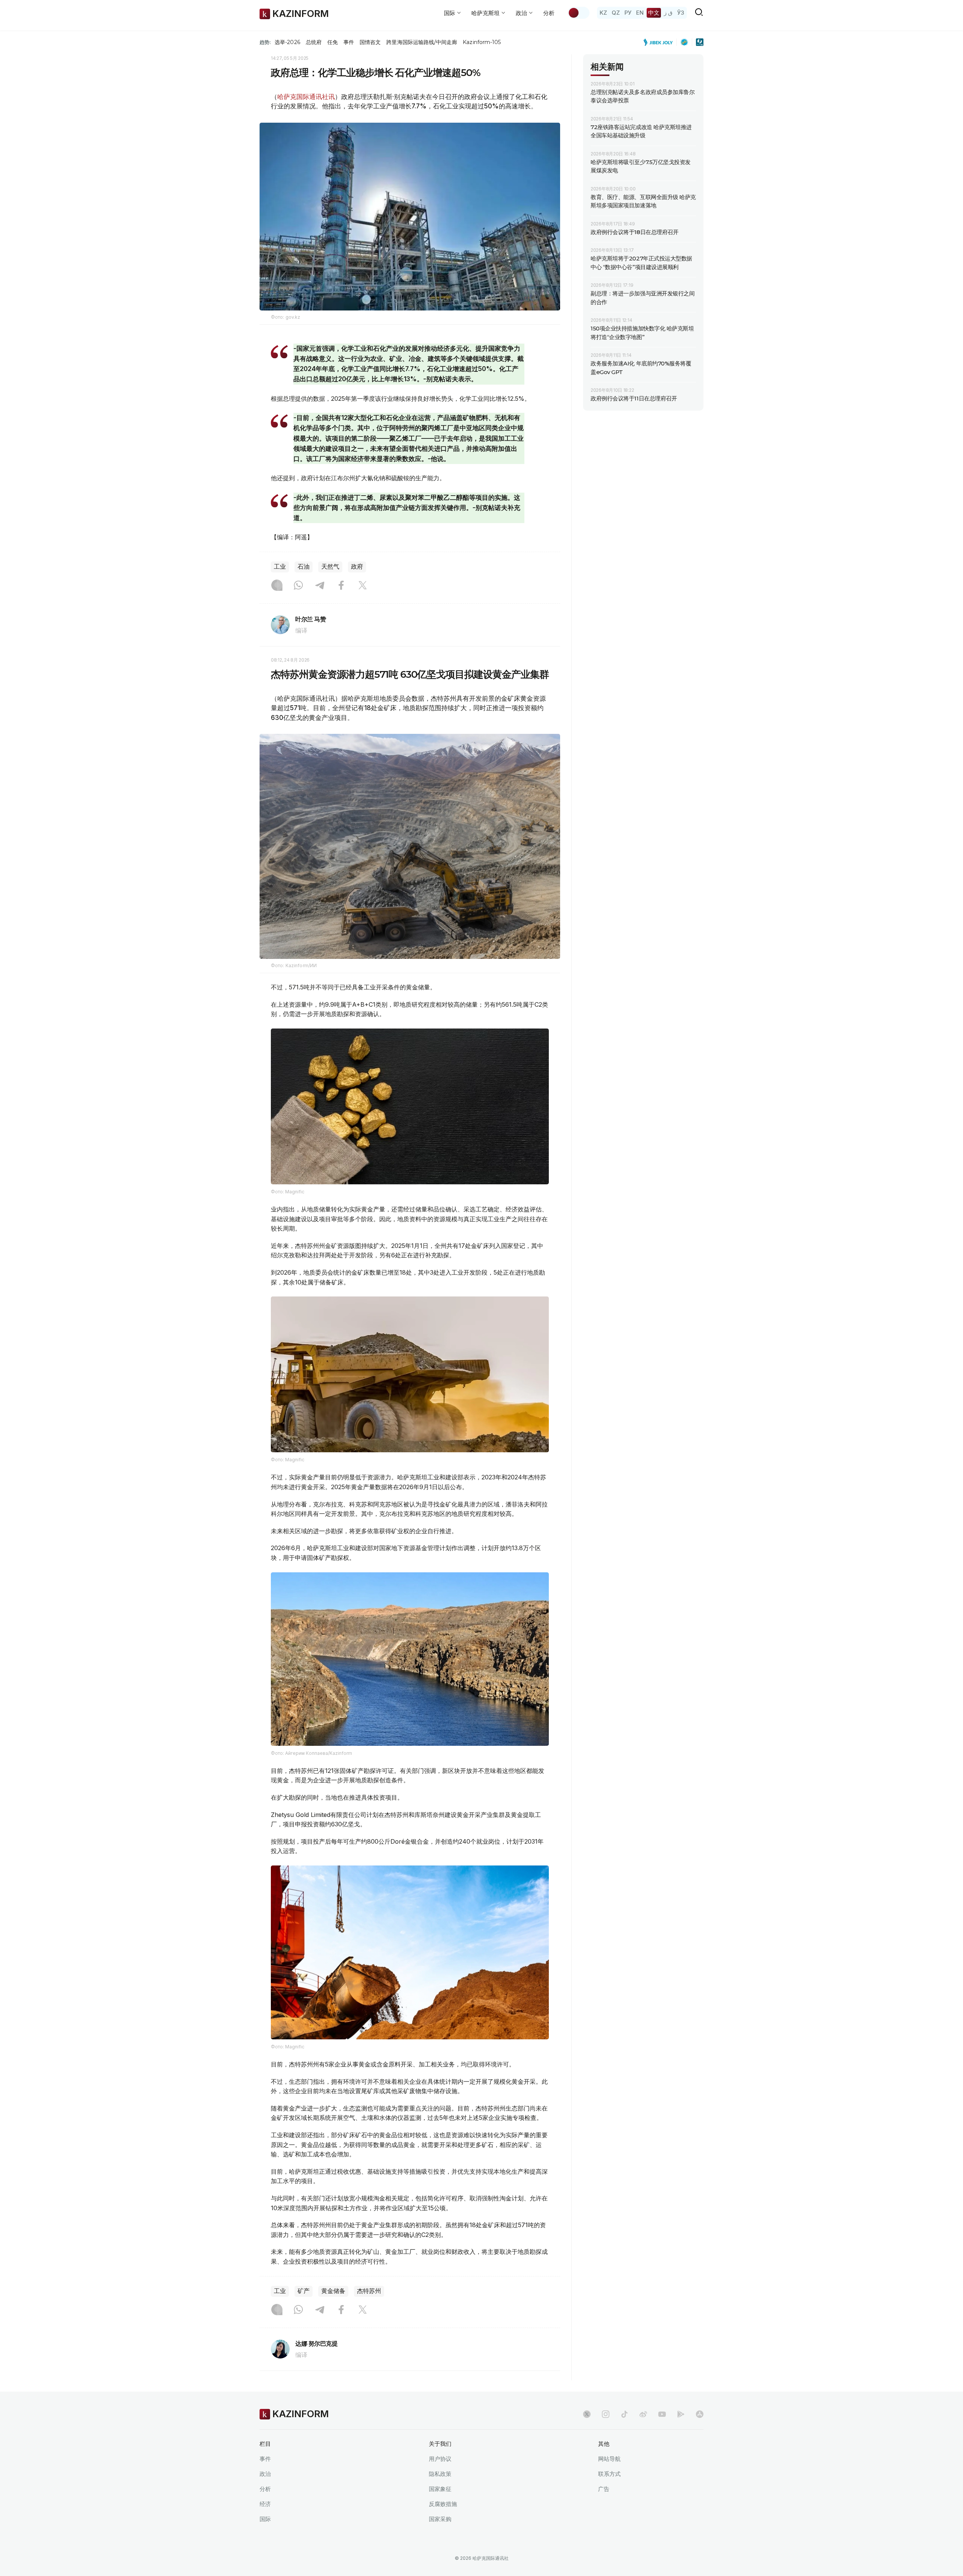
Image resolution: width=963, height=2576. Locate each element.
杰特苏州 (369, 2291)
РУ (628, 13)
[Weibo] (643, 2414)
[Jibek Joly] (660, 42)
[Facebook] (341, 586)
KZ (603, 13)
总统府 (314, 42)
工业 (280, 567)
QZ (616, 13)
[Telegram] (320, 586)
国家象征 (440, 2489)
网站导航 (609, 2459)
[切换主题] (579, 13)
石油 (304, 567)
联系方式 (609, 2474)
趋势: (265, 42)
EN (640, 13)
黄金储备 (333, 2291)
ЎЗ (681, 13)
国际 (265, 2519)
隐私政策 (440, 2474)
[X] (363, 586)
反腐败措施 (443, 2504)
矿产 (304, 2291)
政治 (265, 2474)
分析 (549, 13)
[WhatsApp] (298, 586)
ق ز (668, 13)
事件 (349, 42)
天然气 (330, 567)
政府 (357, 567)
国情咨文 (370, 42)
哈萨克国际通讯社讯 (306, 97)
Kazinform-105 (482, 42)
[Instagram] (277, 586)
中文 (654, 13)
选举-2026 (287, 42)
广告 (604, 2489)
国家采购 (440, 2519)
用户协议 (440, 2459)
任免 (333, 42)
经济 (265, 2504)
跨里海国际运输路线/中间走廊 (422, 42)
